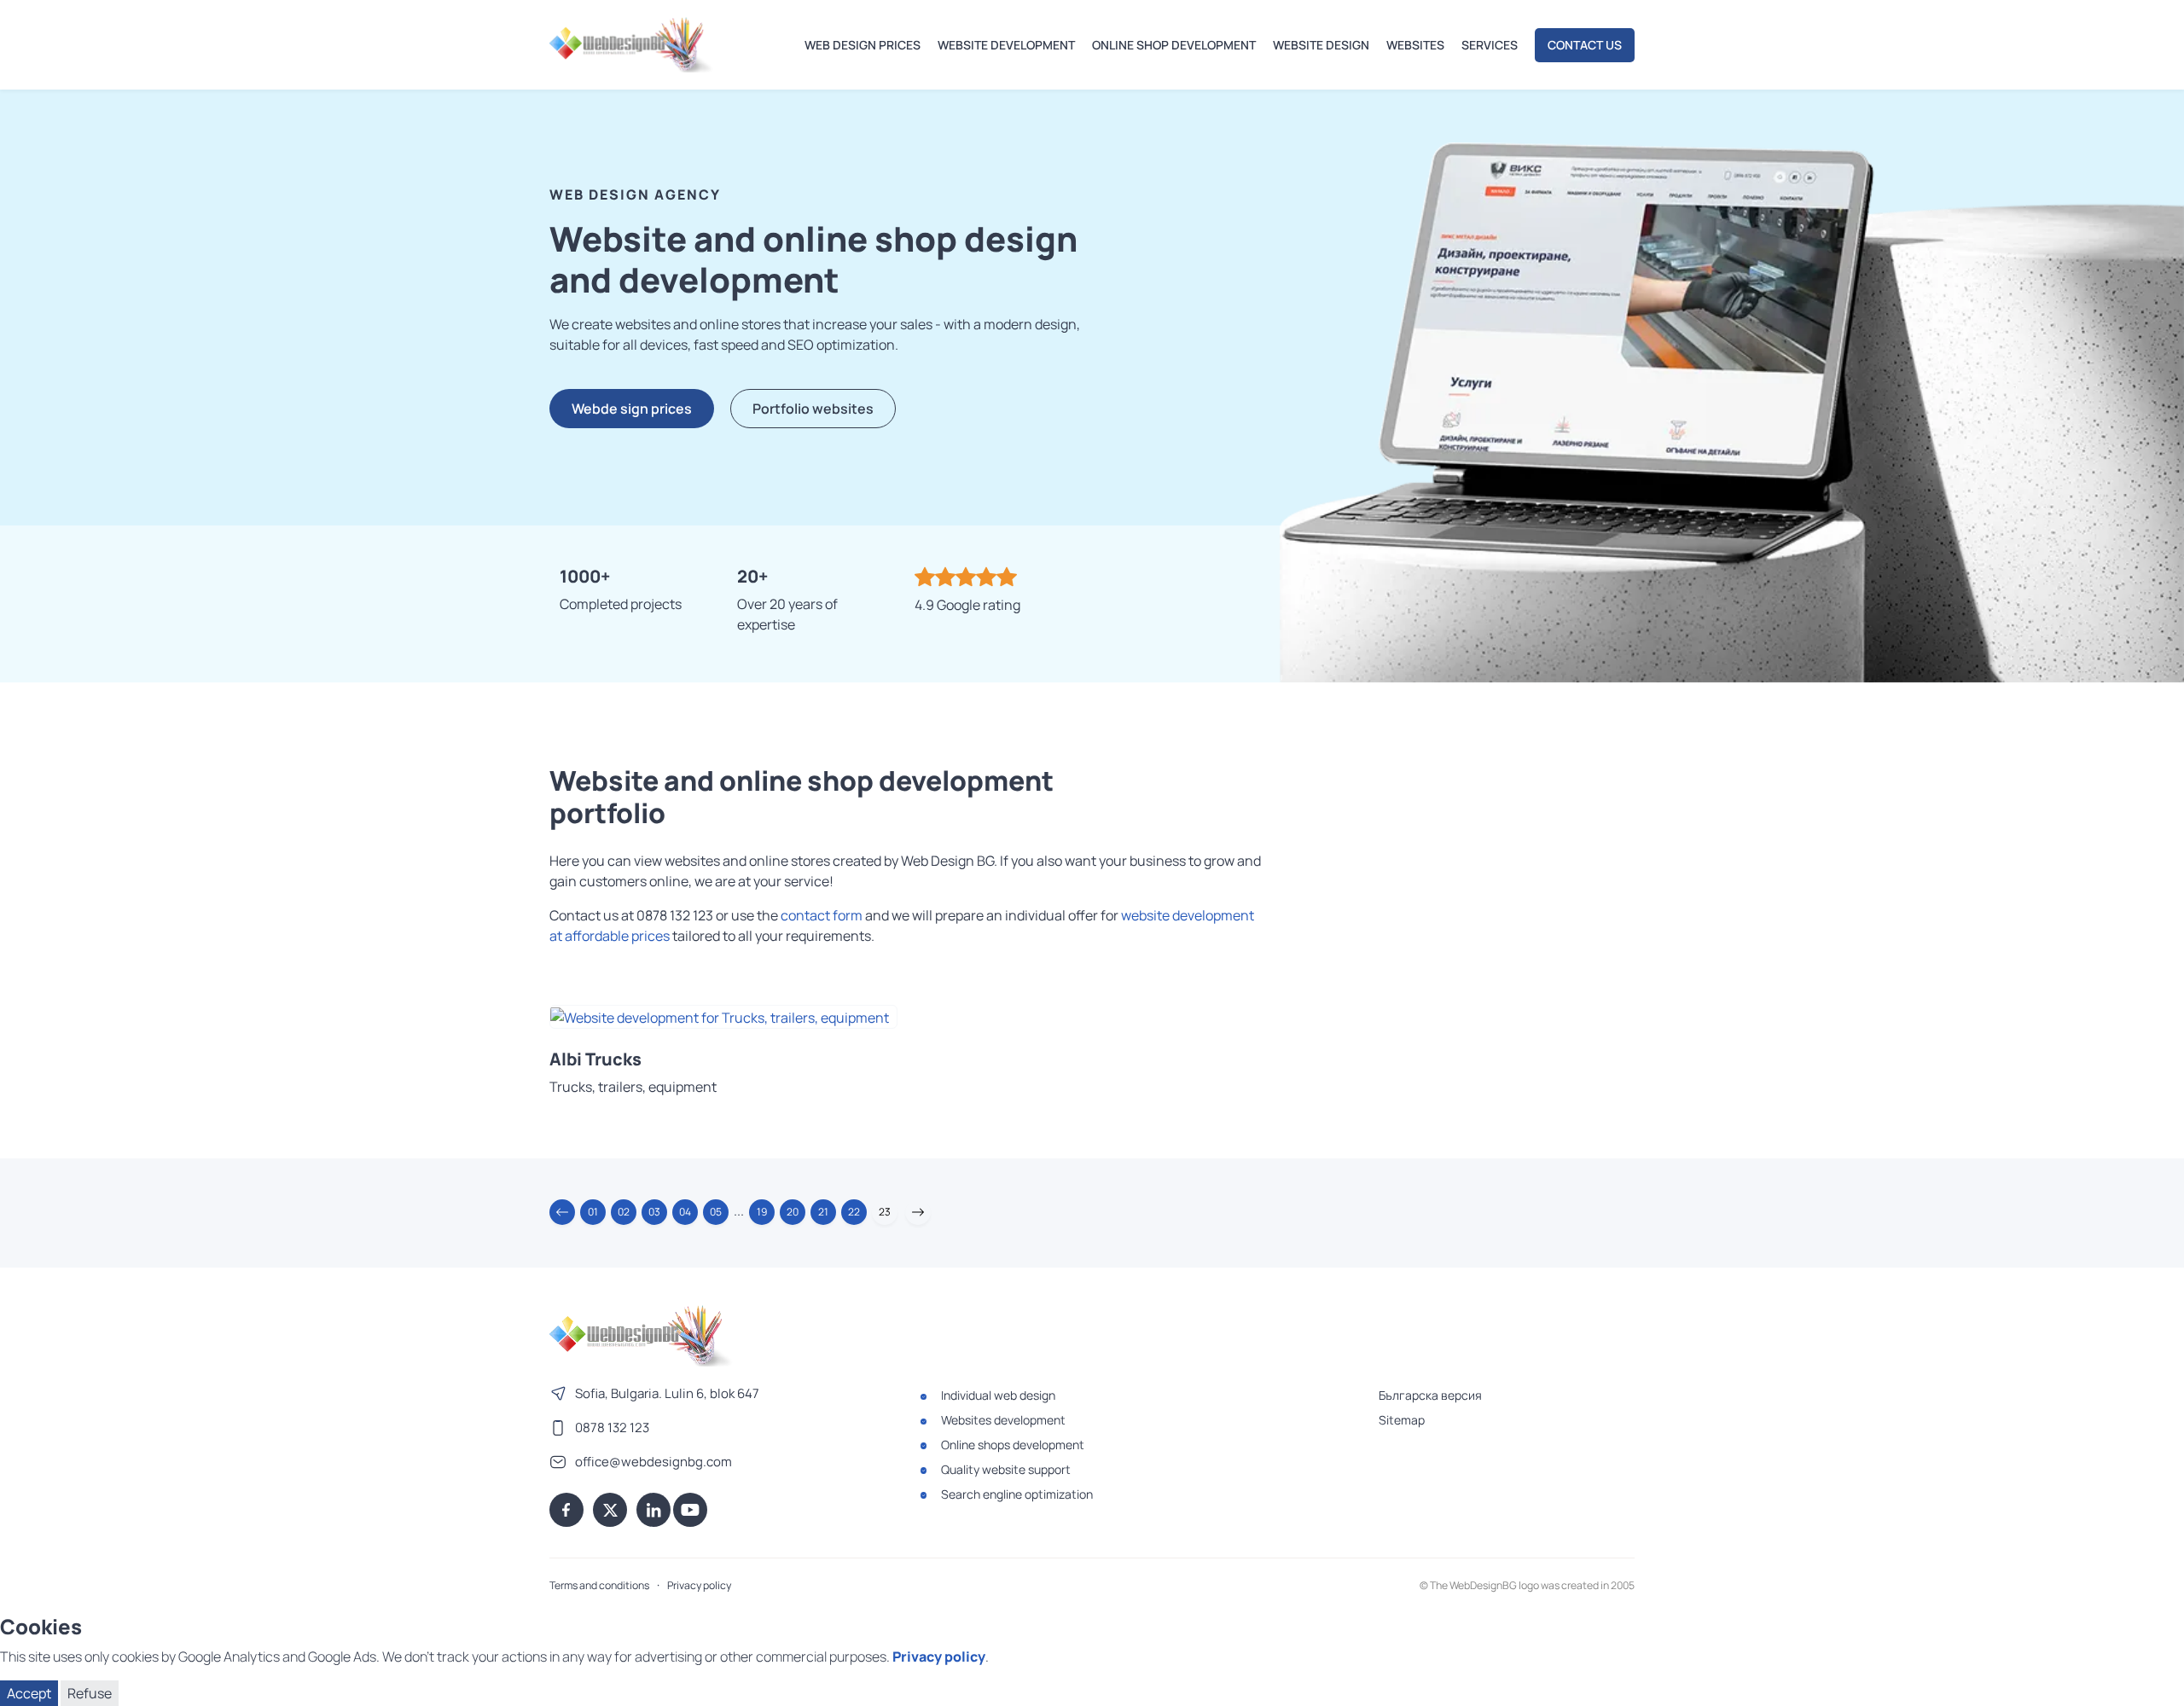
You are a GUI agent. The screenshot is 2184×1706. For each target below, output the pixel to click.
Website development (1006, 45)
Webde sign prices (632, 409)
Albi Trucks (595, 1059)
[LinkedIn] (653, 1510)
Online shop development (1174, 45)
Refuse (90, 1693)
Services (1490, 45)
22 (854, 1212)
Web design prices (863, 45)
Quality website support (1006, 1469)
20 (793, 1212)
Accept (29, 1693)
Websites (1415, 45)
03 (654, 1212)
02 (624, 1212)
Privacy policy (699, 1585)
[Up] (2154, 1683)
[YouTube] (690, 1510)
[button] (562, 1212)
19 (762, 1212)
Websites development (1003, 1420)
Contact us (1585, 45)
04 (685, 1212)
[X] (610, 1510)
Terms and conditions (599, 1585)
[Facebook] (566, 1510)
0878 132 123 (612, 1427)
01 (593, 1212)
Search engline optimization (1017, 1494)
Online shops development (1013, 1445)
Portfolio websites (813, 409)
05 (716, 1212)
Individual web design (998, 1395)
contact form (822, 915)
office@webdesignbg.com (653, 1462)
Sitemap (1402, 1420)
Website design (1321, 45)
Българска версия (1430, 1395)
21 (823, 1212)
